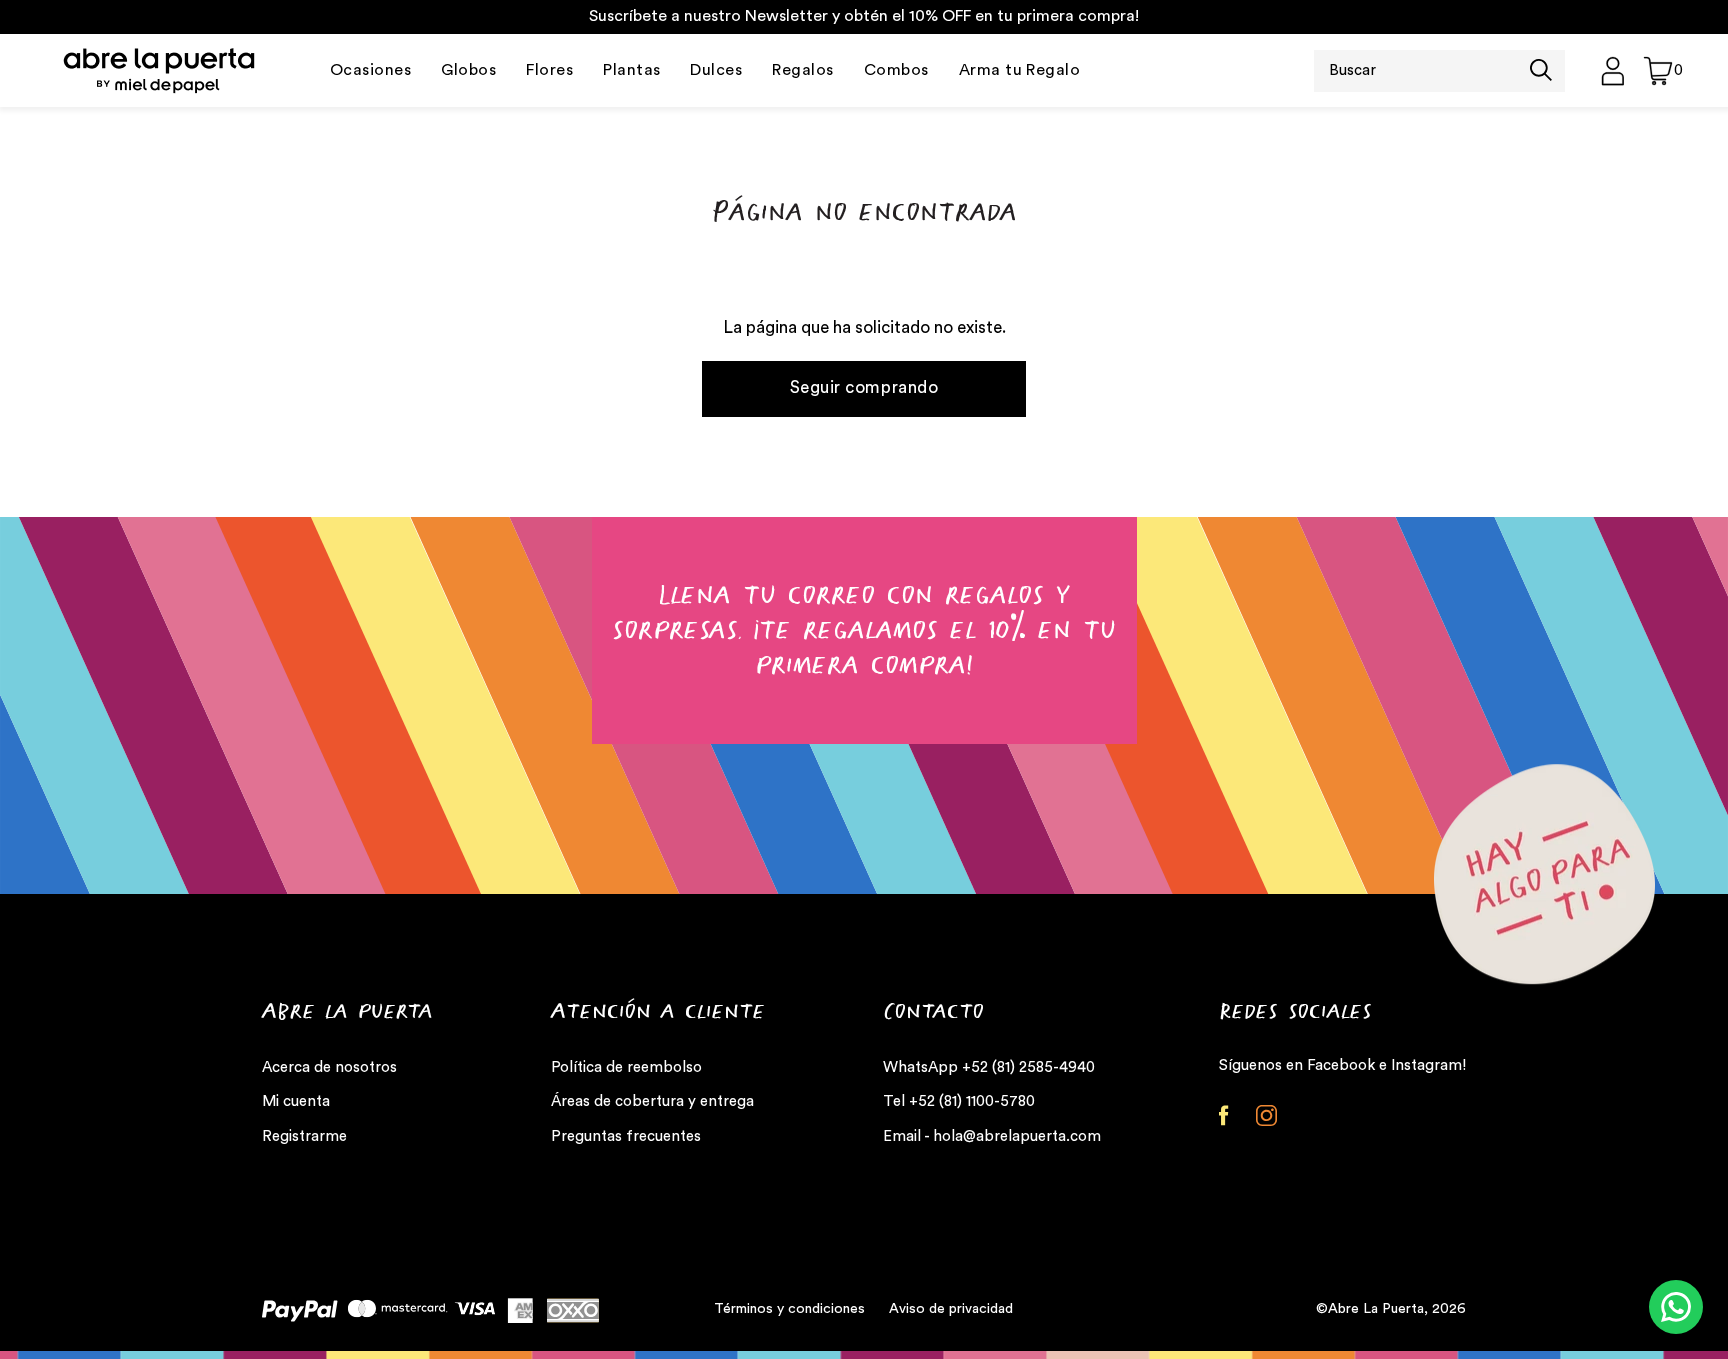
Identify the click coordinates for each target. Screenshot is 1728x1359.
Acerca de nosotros (329, 1067)
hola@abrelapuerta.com (1017, 1136)
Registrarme (304, 1136)
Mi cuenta (296, 1101)
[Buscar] (1541, 72)
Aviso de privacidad (951, 1309)
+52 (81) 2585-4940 (1028, 1067)
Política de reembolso (626, 1067)
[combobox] (1422, 71)
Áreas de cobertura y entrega (652, 1101)
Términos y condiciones (789, 1309)
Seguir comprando (864, 387)
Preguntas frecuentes (626, 1136)
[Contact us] (1676, 1307)
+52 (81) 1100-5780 (972, 1101)
